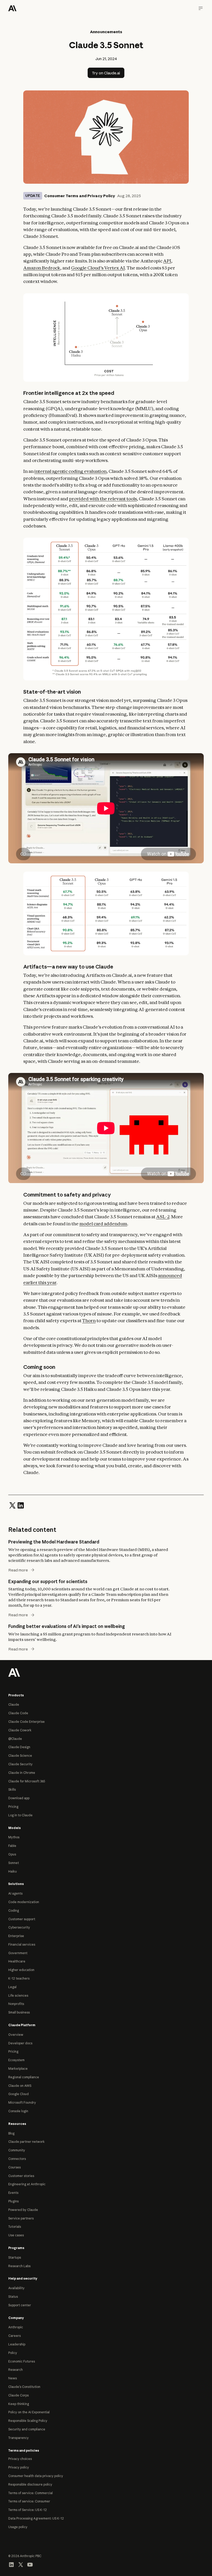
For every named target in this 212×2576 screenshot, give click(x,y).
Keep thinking (19, 2404)
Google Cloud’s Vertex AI (98, 268)
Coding (14, 1910)
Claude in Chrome (22, 1773)
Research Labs (19, 2266)
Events (13, 2193)
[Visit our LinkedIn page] (11, 2564)
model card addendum (103, 1224)
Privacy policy (19, 2467)
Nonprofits (16, 2004)
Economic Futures (22, 2361)
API (167, 261)
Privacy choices (20, 2459)
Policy (13, 2353)
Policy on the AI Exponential (29, 2412)
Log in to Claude (20, 1815)
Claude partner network (26, 2142)
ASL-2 (163, 1217)
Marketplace (18, 2069)
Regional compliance (24, 2077)
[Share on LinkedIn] (21, 1505)
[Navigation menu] (201, 8)
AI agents (15, 1893)
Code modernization (24, 1902)
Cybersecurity (19, 1927)
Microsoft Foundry (22, 2102)
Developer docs (20, 2043)
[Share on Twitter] (12, 1505)
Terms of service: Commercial (31, 2493)
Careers (14, 2336)
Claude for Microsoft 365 (27, 1781)
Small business (19, 2012)
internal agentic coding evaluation (70, 471)
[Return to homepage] (14, 1672)
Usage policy (18, 2527)
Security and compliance (27, 2429)
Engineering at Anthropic (27, 2184)
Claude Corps (18, 2395)
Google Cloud (18, 2094)
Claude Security (20, 1764)
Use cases (16, 2235)
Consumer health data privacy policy (36, 2476)
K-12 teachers (19, 1978)
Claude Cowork (20, 1730)
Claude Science (20, 1756)
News (13, 2378)
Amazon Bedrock (42, 268)
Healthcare (17, 1961)
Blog (11, 2133)
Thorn (89, 1321)
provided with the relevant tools (103, 499)
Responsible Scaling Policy (28, 2421)
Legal (12, 1987)
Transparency (18, 2438)
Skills (12, 1789)
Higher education (21, 1970)
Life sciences (18, 1995)
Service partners (21, 2218)
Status (13, 2297)
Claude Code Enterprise (26, 1722)
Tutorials (15, 2227)
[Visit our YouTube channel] (30, 2564)
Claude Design (19, 1747)
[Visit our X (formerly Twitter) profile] (21, 2564)
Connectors (17, 2159)
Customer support (22, 1919)
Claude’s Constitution (24, 2387)
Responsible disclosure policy (30, 2484)
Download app (19, 1798)
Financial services (22, 1944)
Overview (16, 2035)
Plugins (13, 2201)
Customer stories (21, 2176)
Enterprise (16, 1936)
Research (16, 2370)
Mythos (14, 1837)
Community (17, 2150)
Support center (20, 2305)
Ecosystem (16, 2060)
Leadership (17, 2344)
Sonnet (14, 1863)
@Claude (15, 1739)
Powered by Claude (23, 2210)
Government (18, 1953)
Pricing (13, 1807)
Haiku (13, 1871)
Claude (14, 1705)
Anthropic (16, 2327)
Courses (14, 2167)
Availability (16, 2288)
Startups (15, 2257)
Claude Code (18, 1713)
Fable (12, 1846)
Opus (12, 1854)
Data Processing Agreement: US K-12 (36, 2518)
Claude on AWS (20, 2086)
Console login (18, 2111)
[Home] (12, 8)
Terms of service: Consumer (29, 2501)
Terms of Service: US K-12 (28, 2510)
